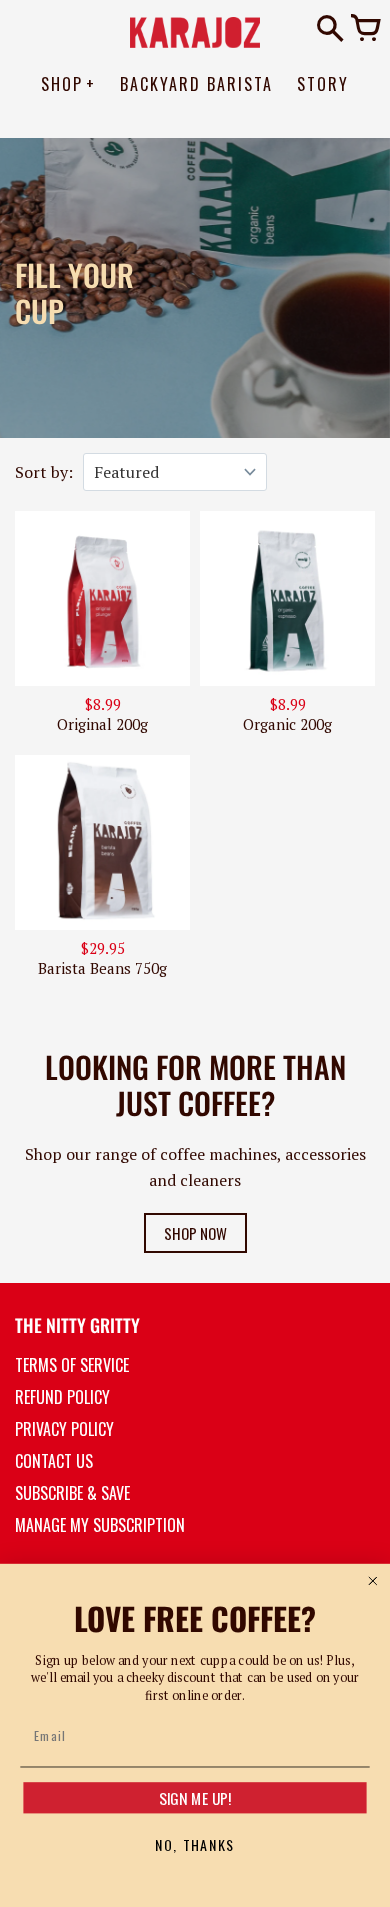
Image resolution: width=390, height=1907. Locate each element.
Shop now (195, 1233)
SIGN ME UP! (195, 1797)
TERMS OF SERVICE (72, 1365)
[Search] (330, 30)
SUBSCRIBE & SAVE (72, 1493)
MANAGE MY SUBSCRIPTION (100, 1525)
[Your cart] (365, 30)
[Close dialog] (372, 1581)
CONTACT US (54, 1461)
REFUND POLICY (62, 1397)
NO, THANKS (195, 1845)
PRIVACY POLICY (64, 1429)
